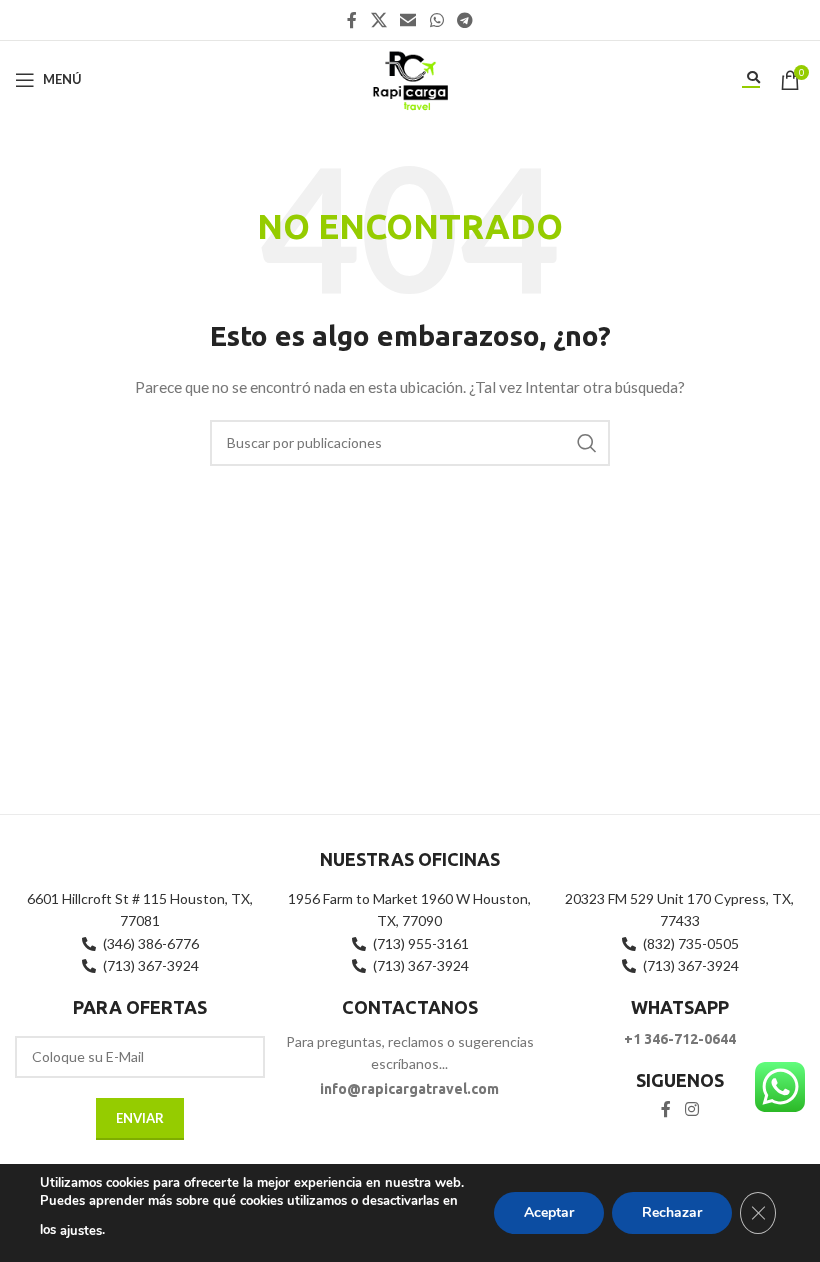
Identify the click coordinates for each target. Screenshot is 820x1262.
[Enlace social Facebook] (352, 20)
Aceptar (549, 1212)
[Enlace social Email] (408, 20)
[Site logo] (410, 77)
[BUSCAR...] (587, 443)
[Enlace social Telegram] (464, 20)
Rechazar (672, 1212)
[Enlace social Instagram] (691, 1109)
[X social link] (378, 20)
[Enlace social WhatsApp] (436, 20)
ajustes (81, 1231)
